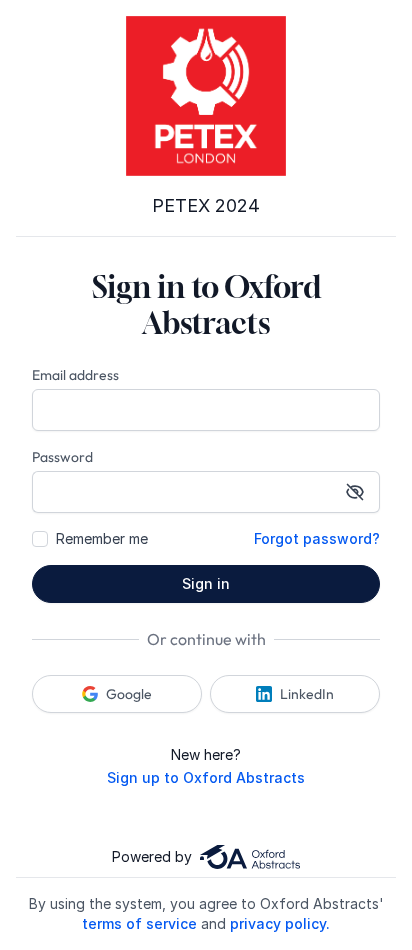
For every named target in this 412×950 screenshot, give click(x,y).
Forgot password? (317, 538)
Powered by (152, 856)
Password (62, 457)
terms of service (139, 923)
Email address (75, 375)
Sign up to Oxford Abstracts (206, 777)
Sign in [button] (206, 583)
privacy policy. (280, 923)
